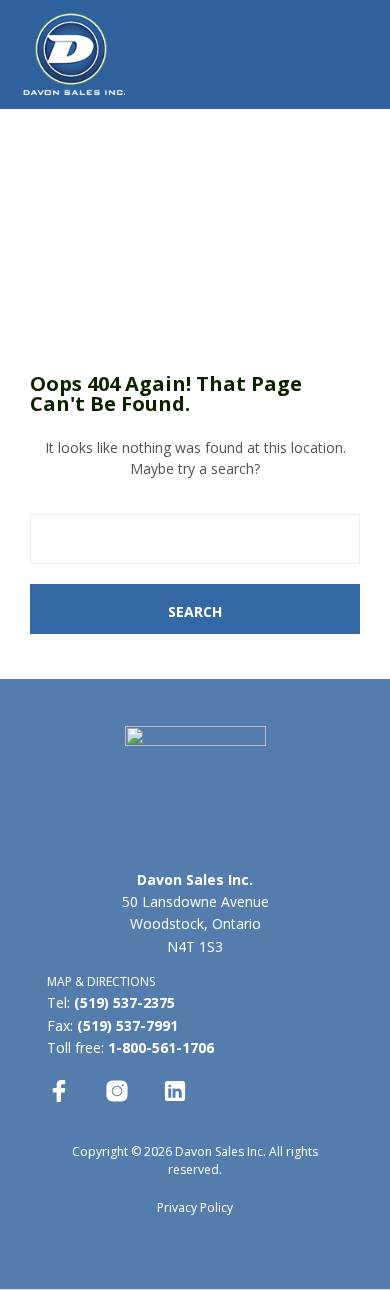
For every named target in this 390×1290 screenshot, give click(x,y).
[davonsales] (59, 1091)
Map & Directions (102, 981)
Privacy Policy (195, 1207)
